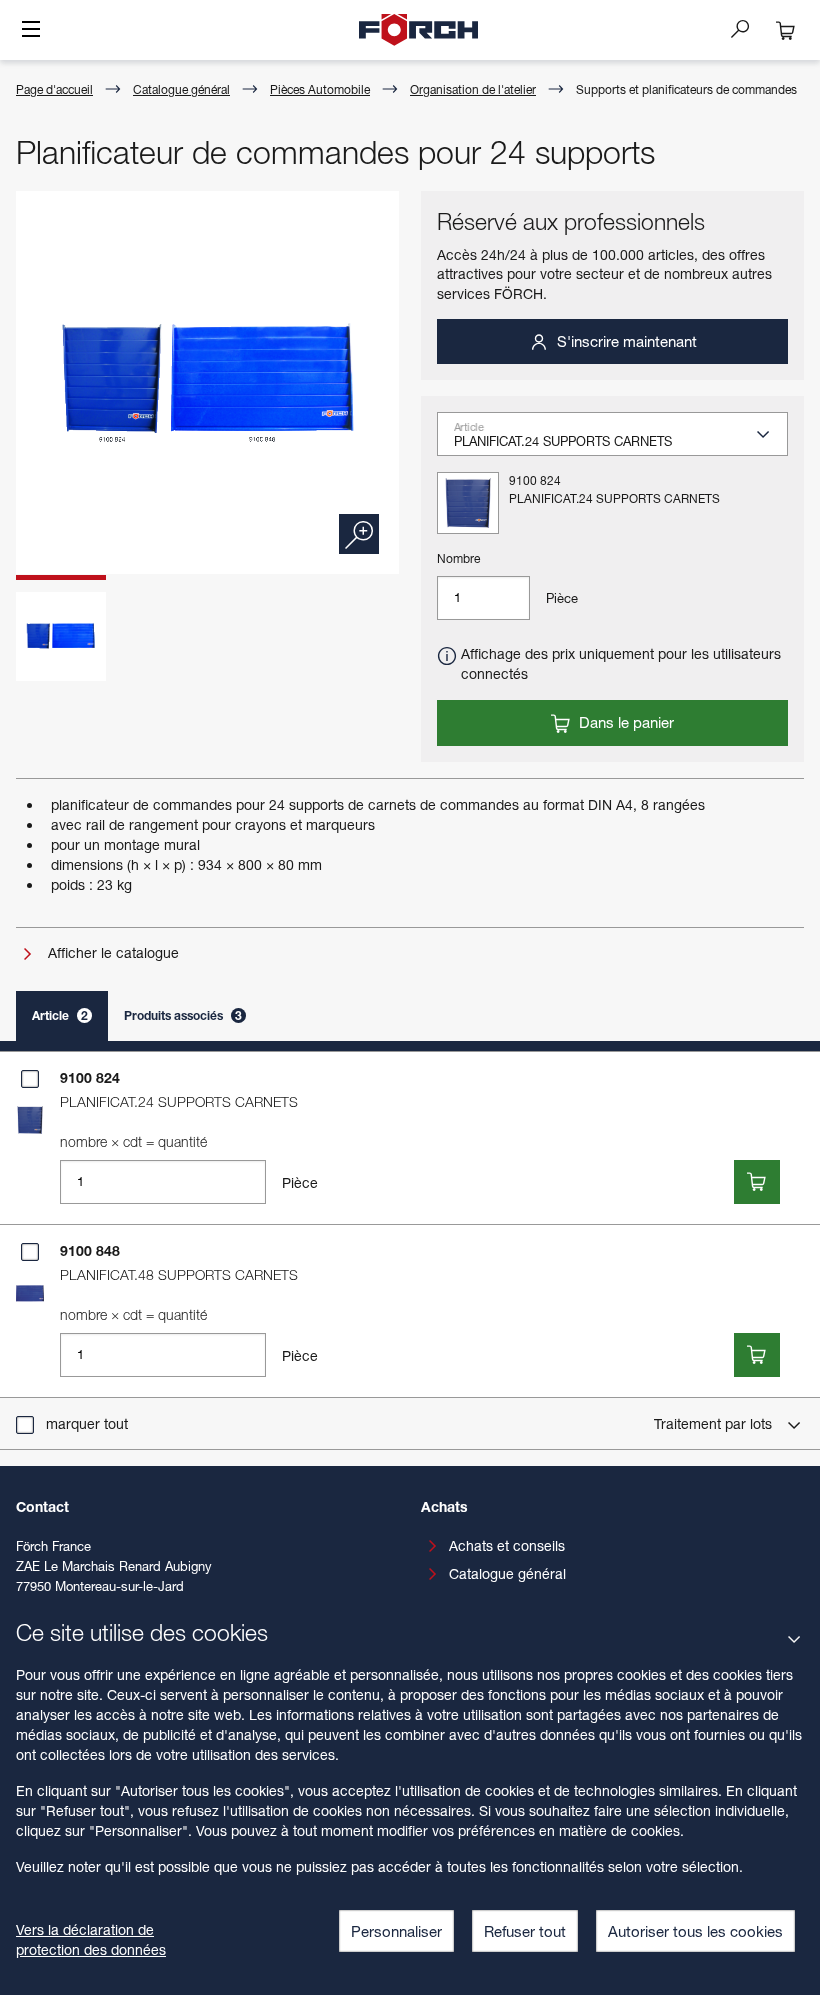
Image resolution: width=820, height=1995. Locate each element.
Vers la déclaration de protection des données (91, 1939)
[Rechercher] (748, 28)
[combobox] (620, 441)
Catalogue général (181, 89)
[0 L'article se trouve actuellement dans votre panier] (786, 30)
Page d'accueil (54, 89)
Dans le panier (624, 722)
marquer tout (87, 1423)
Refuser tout (525, 1931)
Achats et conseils (507, 1545)
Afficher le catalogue (111, 952)
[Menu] (31, 31)
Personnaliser (396, 1931)
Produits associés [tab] (183, 1015)
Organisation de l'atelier (473, 89)
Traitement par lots (715, 1423)
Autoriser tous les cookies (695, 1931)
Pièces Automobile (320, 89)
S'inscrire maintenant (625, 341)
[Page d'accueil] (419, 30)
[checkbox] (30, 1079)
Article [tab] (60, 1015)
